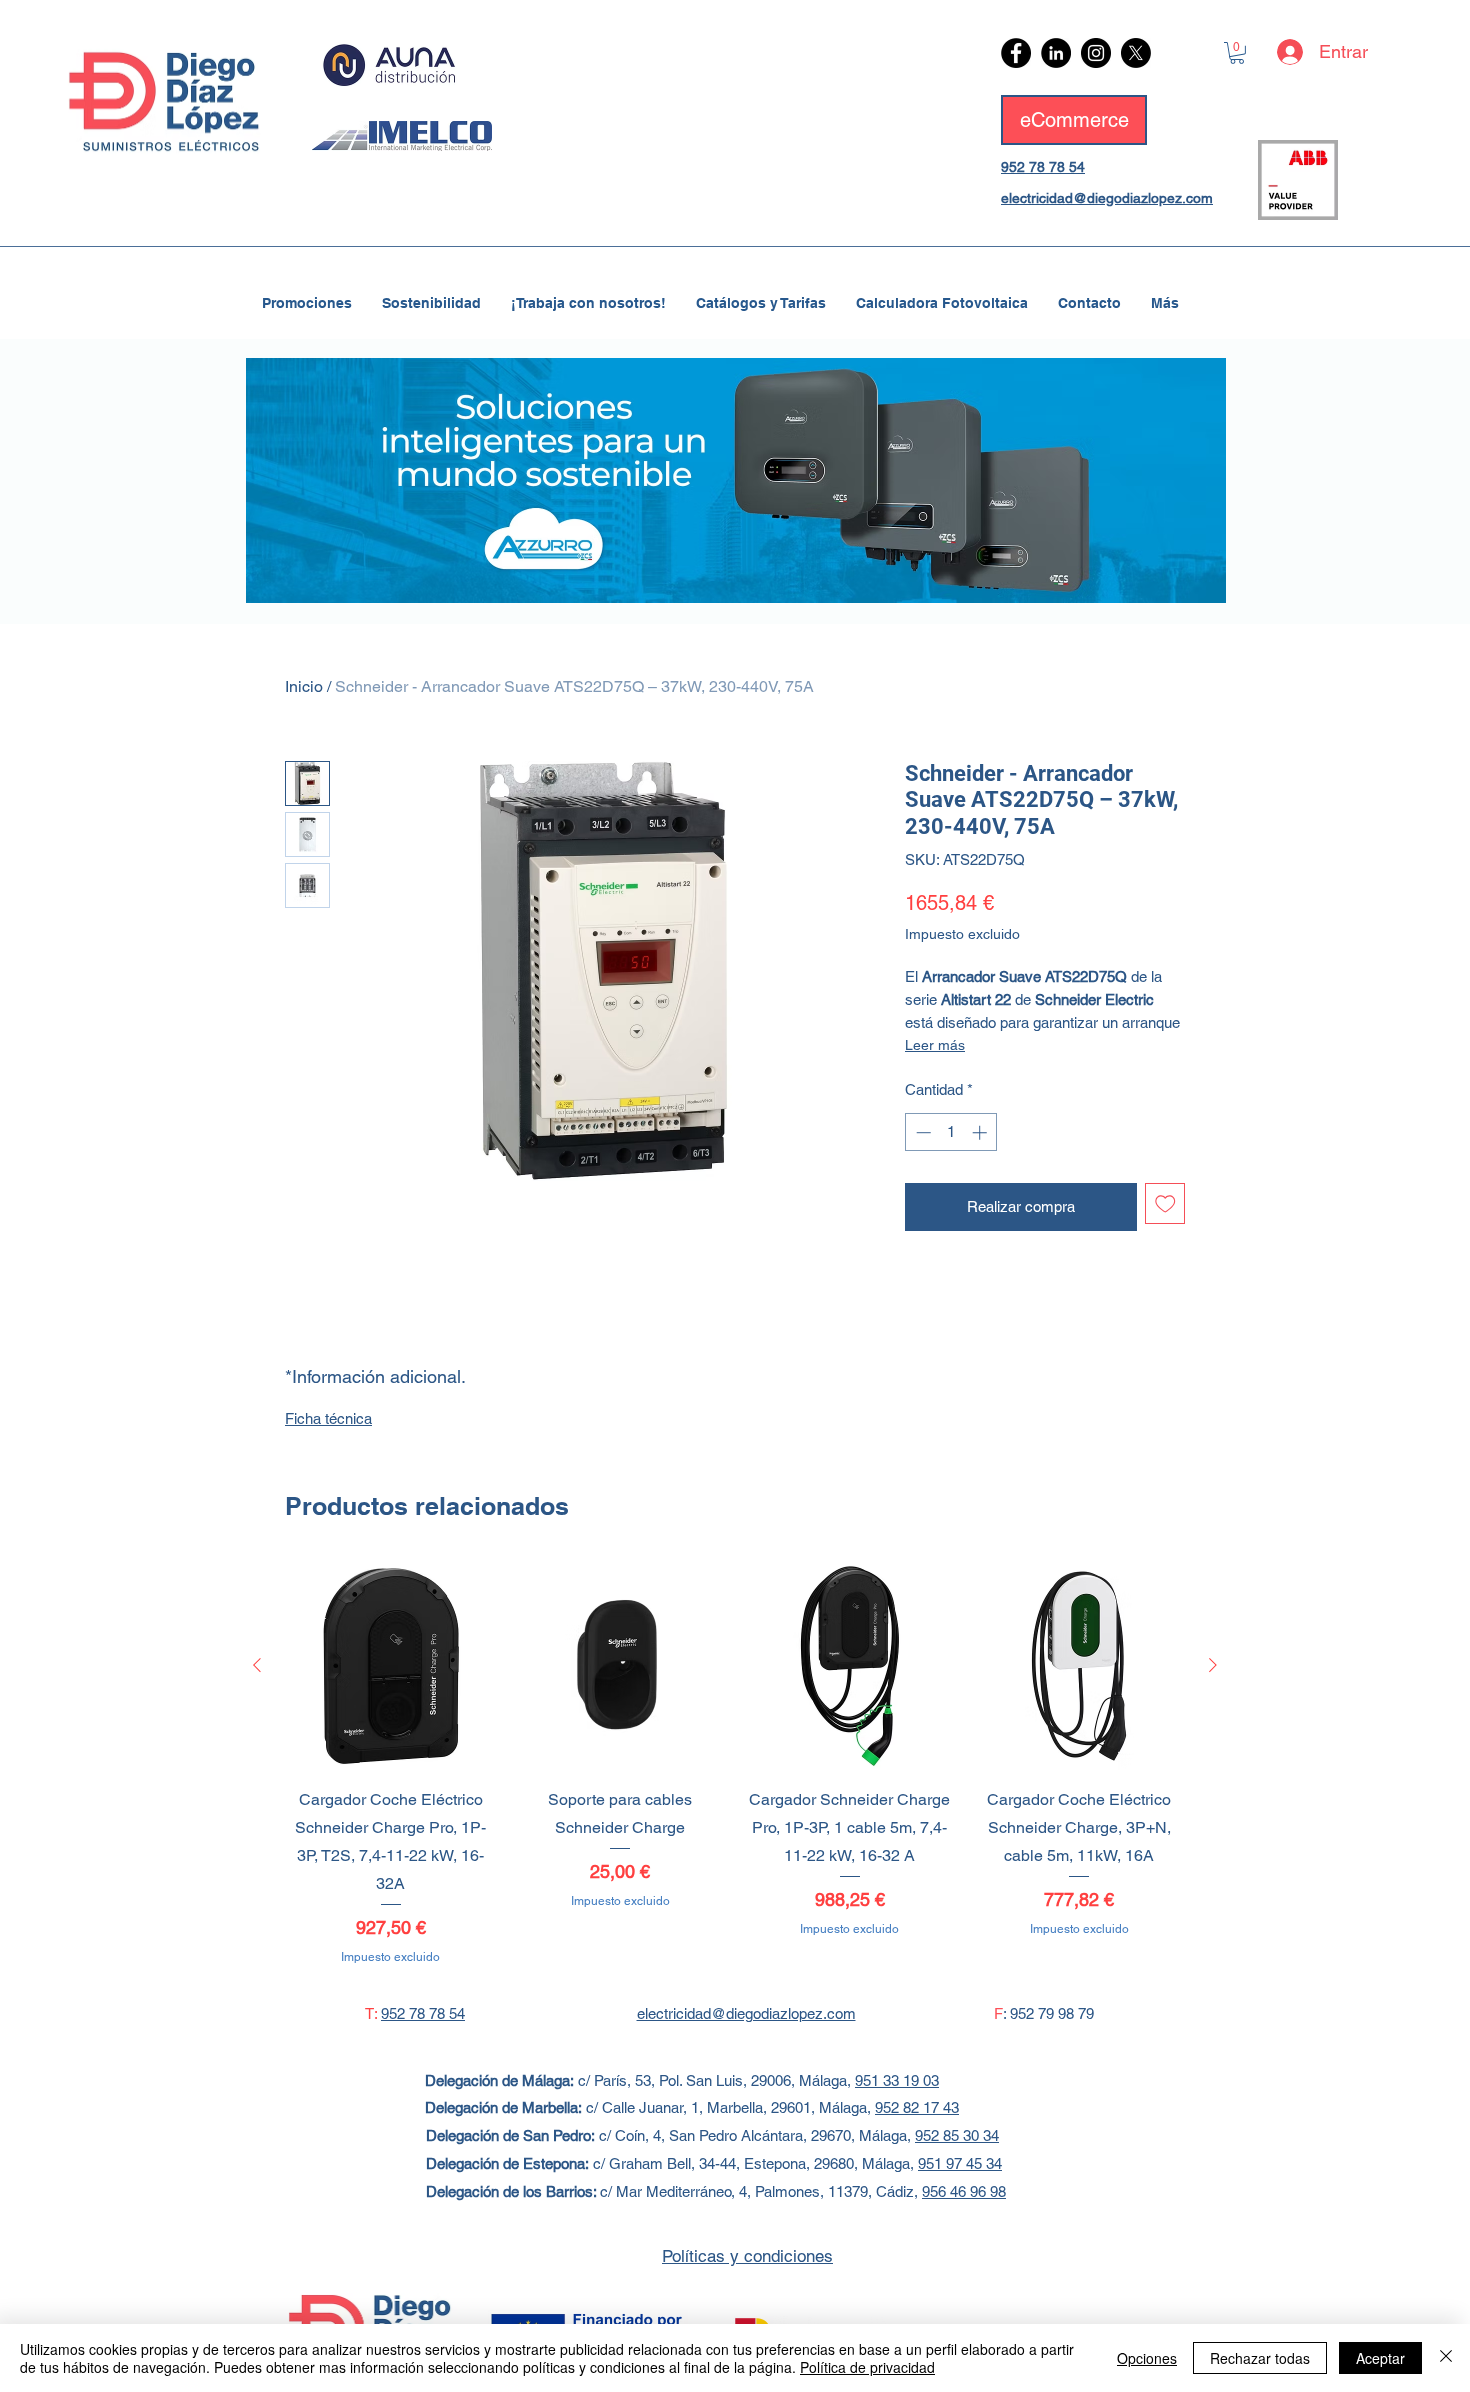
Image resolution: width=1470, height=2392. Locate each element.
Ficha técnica (328, 1418)
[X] (1136, 53)
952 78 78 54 (1043, 167)
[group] (735, 1763)
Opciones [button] (1147, 2358)
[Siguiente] (1213, 1665)
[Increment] (981, 1132)
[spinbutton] (951, 1132)
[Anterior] (257, 1665)
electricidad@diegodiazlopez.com (1107, 198)
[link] (1237, 53)
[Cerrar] (1446, 2358)
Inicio (304, 686)
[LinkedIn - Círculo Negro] (1056, 53)
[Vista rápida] (391, 1666)
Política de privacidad (867, 2367)
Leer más (935, 1045)
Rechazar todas (1260, 2358)
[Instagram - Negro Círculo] (1096, 53)
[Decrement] (921, 1132)
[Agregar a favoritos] (1165, 1203)
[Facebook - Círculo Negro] (1016, 53)
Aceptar (1380, 2358)
